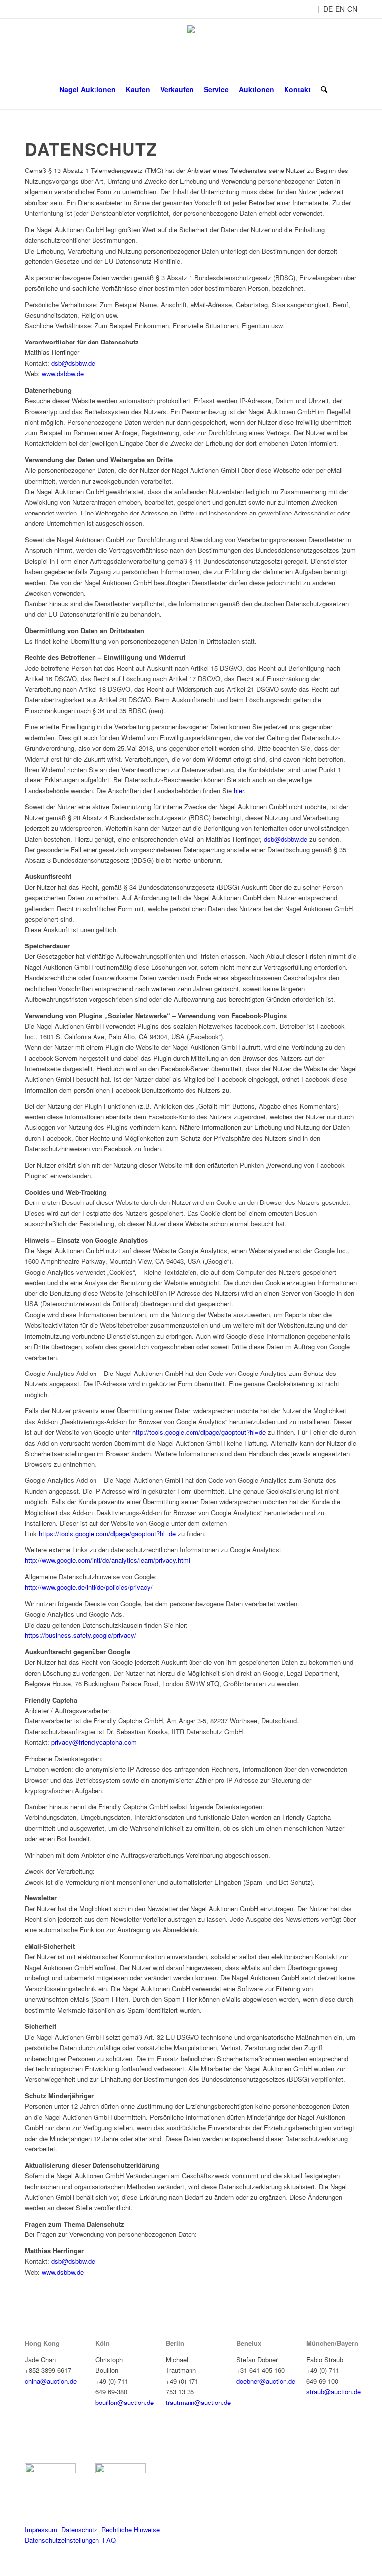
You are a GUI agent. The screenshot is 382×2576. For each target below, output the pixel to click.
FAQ (109, 2540)
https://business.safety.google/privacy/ (81, 1635)
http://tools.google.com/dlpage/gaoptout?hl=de (199, 1432)
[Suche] (322, 89)
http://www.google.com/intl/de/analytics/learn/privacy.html (107, 1560)
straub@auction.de (334, 2391)
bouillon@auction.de (125, 2402)
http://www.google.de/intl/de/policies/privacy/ (89, 1587)
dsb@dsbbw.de (73, 363)
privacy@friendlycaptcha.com (94, 1742)
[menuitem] (88, 89)
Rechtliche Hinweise (132, 2530)
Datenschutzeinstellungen (62, 2540)
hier (239, 791)
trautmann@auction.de (198, 2402)
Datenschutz (79, 2530)
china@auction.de (51, 2381)
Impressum (41, 2530)
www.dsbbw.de (63, 374)
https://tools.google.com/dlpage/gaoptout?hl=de (107, 1533)
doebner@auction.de (266, 2381)
